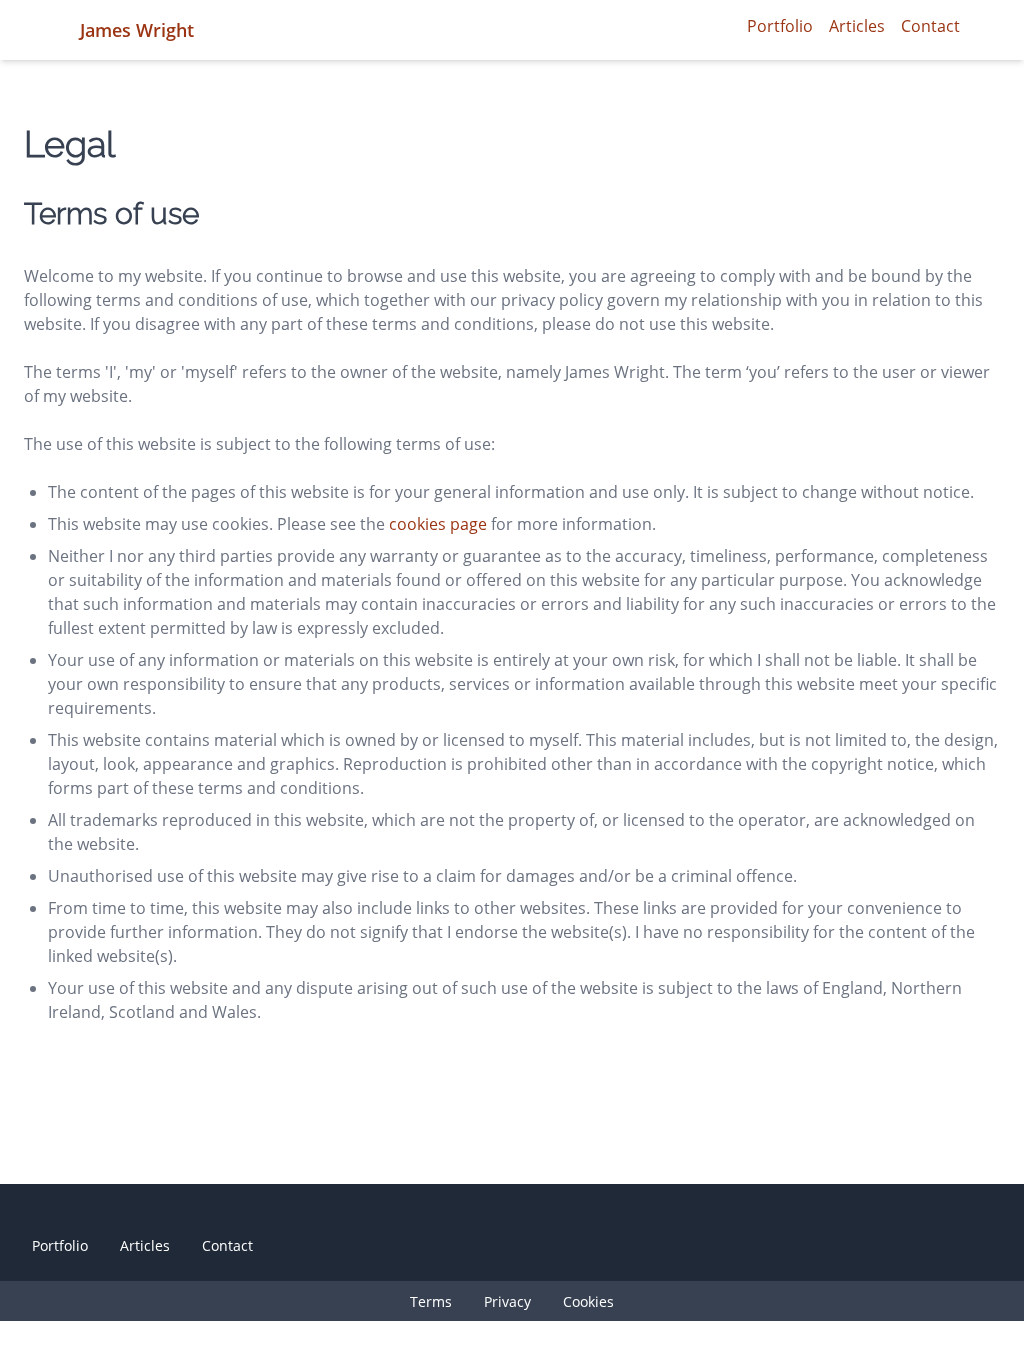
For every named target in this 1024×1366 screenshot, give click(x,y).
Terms (431, 1301)
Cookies (588, 1301)
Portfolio (780, 26)
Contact (930, 26)
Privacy (507, 1301)
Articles (857, 26)
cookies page (438, 524)
